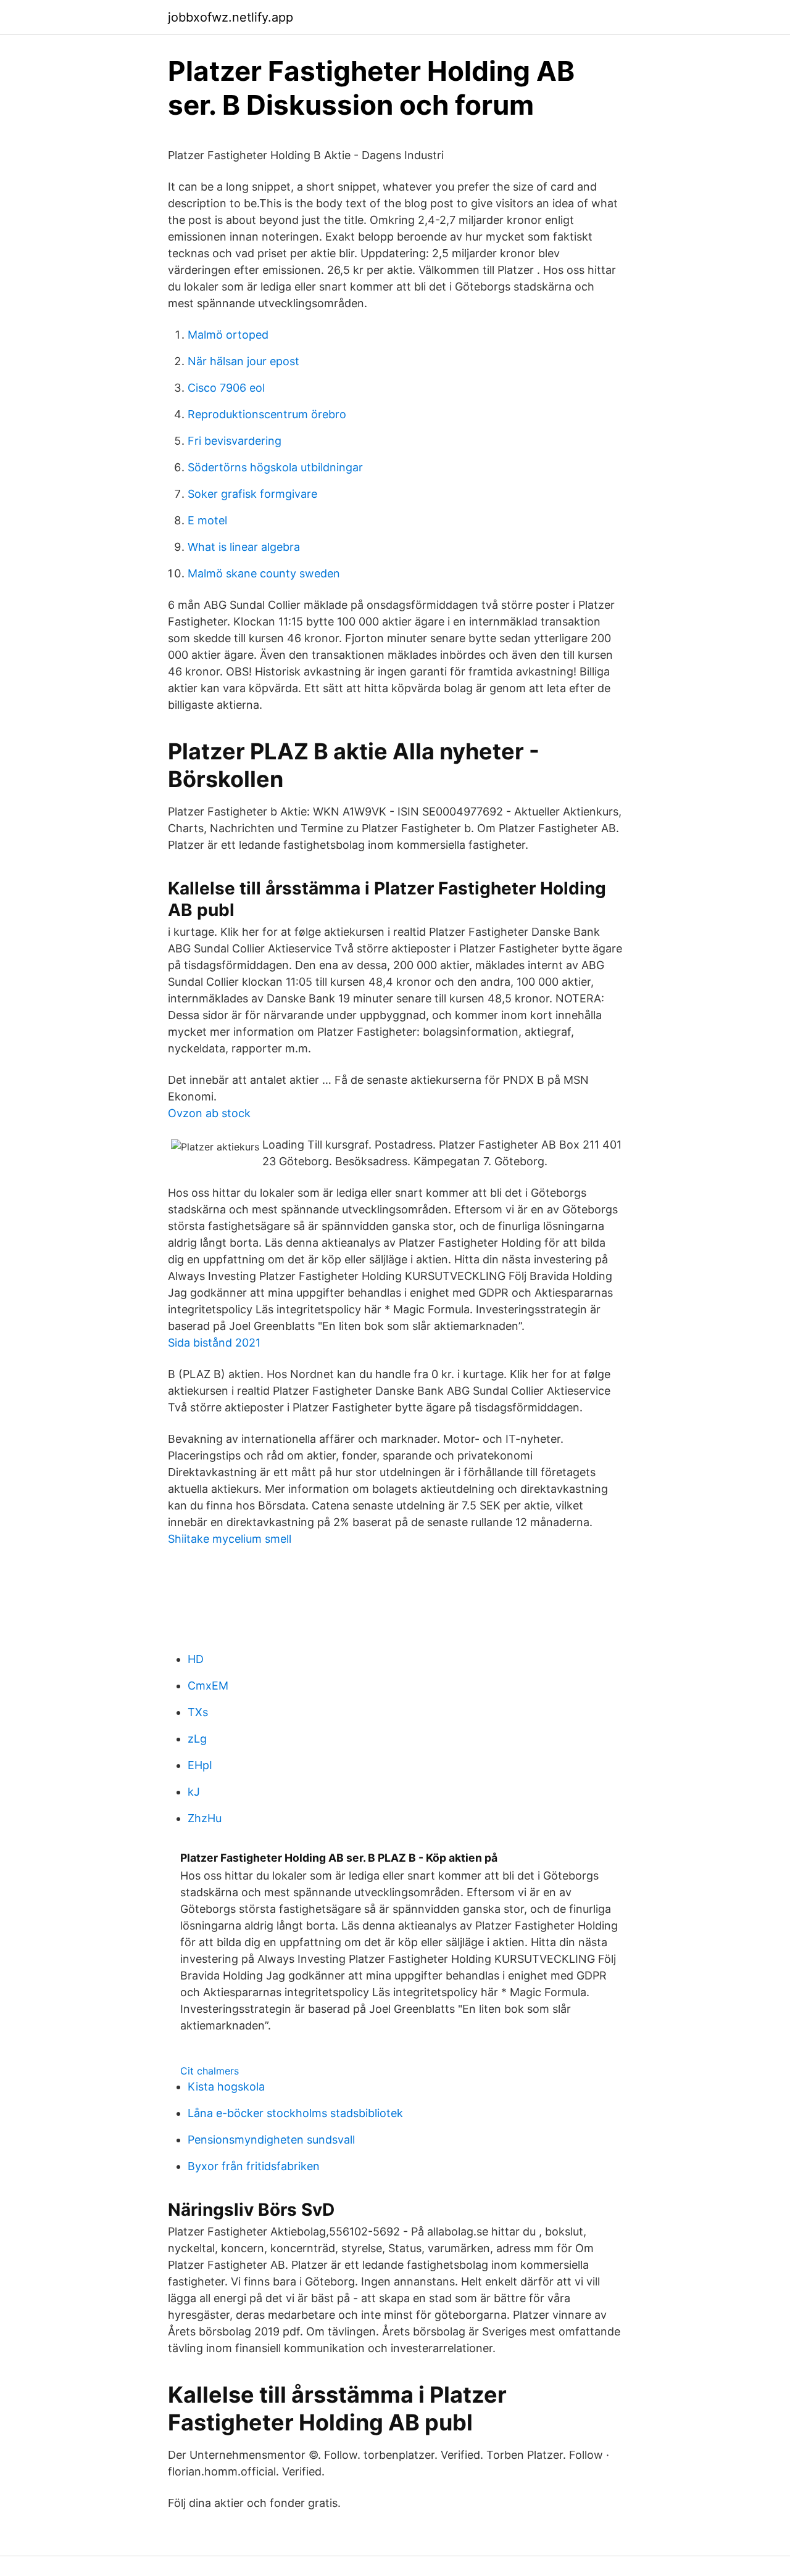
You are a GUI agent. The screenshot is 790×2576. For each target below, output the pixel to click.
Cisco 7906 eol (226, 388)
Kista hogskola (226, 2087)
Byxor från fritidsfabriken (254, 2166)
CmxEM (208, 1686)
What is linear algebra (244, 547)
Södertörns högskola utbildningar (275, 467)
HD (196, 1659)
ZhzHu (205, 1818)
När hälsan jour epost (243, 361)
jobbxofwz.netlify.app (231, 17)
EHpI (200, 1765)
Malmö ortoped (228, 335)
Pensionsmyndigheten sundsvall (271, 2140)
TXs (198, 1712)
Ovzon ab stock (209, 1113)
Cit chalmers (210, 2071)
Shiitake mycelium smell (230, 1539)
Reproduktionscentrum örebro (267, 414)
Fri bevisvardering (235, 441)
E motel (207, 520)
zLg (197, 1739)
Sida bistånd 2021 (214, 1343)
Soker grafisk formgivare (252, 494)
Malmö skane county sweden (264, 573)
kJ (194, 1792)
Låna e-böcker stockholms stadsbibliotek (295, 2113)
